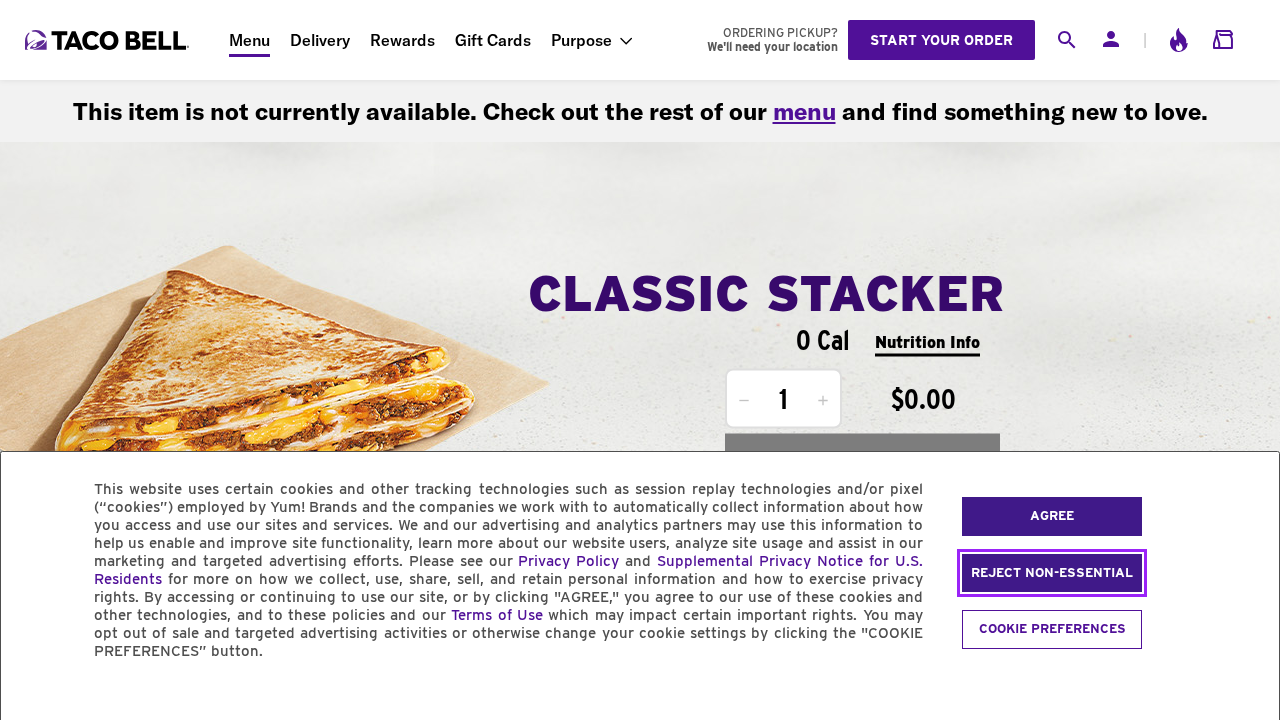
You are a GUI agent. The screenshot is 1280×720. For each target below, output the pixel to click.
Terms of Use (497, 615)
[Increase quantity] (823, 401)
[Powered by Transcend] (33, 696)
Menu (249, 40)
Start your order (941, 40)
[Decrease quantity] (744, 401)
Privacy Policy (568, 561)
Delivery (320, 40)
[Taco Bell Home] (109, 40)
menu (804, 111)
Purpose (581, 40)
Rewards (402, 40)
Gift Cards (493, 40)
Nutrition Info (927, 341)
